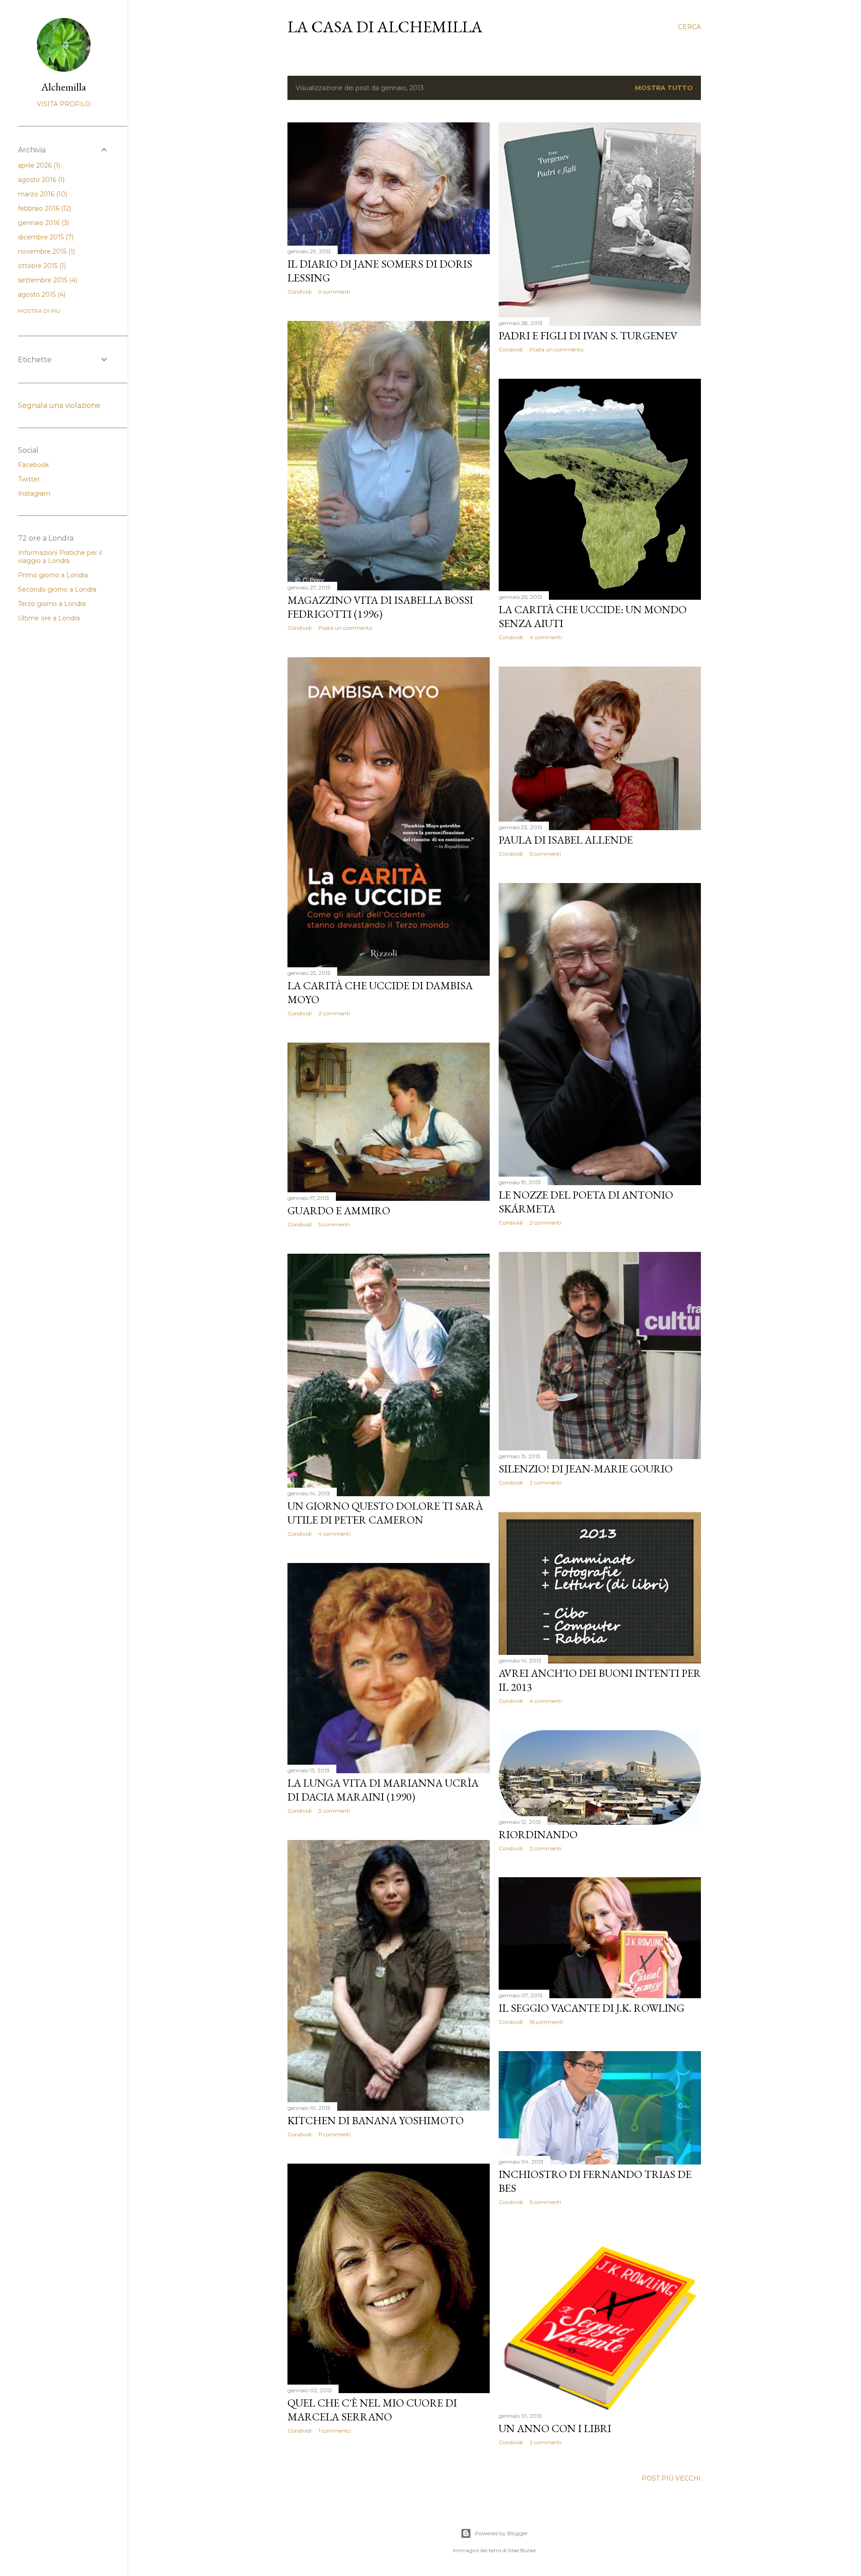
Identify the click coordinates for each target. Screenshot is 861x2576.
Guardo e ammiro (339, 1210)
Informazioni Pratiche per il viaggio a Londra (60, 557)
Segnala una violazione (59, 405)
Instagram (34, 494)
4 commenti (546, 637)
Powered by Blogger (501, 2533)
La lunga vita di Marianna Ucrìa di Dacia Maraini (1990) (383, 1790)
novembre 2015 (46, 251)
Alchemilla (64, 87)
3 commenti (334, 1811)
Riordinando (538, 1834)
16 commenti (546, 2022)
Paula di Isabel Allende (566, 840)
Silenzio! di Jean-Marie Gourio (586, 1469)
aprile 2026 (38, 165)
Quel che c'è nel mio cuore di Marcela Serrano (372, 2410)
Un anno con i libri (555, 2428)
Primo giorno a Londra (53, 575)
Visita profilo (64, 104)
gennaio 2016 (43, 223)
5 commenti (545, 854)
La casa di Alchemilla (385, 27)
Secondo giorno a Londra (57, 589)
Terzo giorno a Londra (52, 604)
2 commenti (334, 1013)
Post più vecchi (671, 2478)
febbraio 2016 (44, 208)
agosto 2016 (40, 180)
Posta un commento (557, 349)
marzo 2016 (42, 194)
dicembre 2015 (45, 237)
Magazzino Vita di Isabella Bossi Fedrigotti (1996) (380, 607)
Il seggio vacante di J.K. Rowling (591, 2008)
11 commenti (335, 2134)
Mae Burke (522, 2550)
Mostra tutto (664, 88)
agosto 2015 (41, 294)
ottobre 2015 (41, 266)
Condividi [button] (300, 292)
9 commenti (334, 292)
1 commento (335, 2431)
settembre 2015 (47, 280)
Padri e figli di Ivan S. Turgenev (588, 336)
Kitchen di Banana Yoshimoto (376, 2120)
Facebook (33, 465)
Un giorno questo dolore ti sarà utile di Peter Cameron (385, 1513)
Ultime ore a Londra (49, 618)
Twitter (29, 479)
